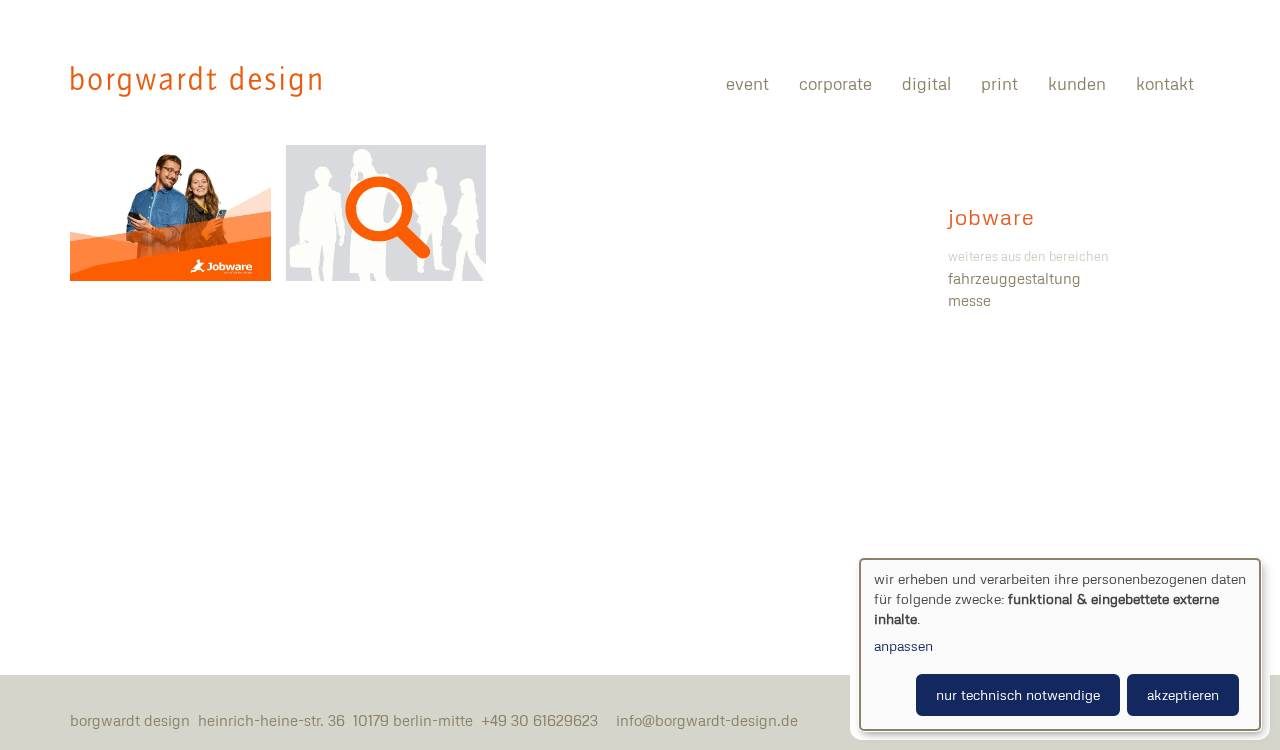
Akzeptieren (1183, 694)
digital (926, 83)
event (747, 83)
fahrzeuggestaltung (1014, 278)
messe (969, 300)
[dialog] (1060, 644)
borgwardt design (196, 81)
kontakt (1165, 83)
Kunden (1077, 83)
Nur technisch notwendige (1018, 694)
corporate (835, 83)
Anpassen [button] (903, 645)
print (999, 83)
